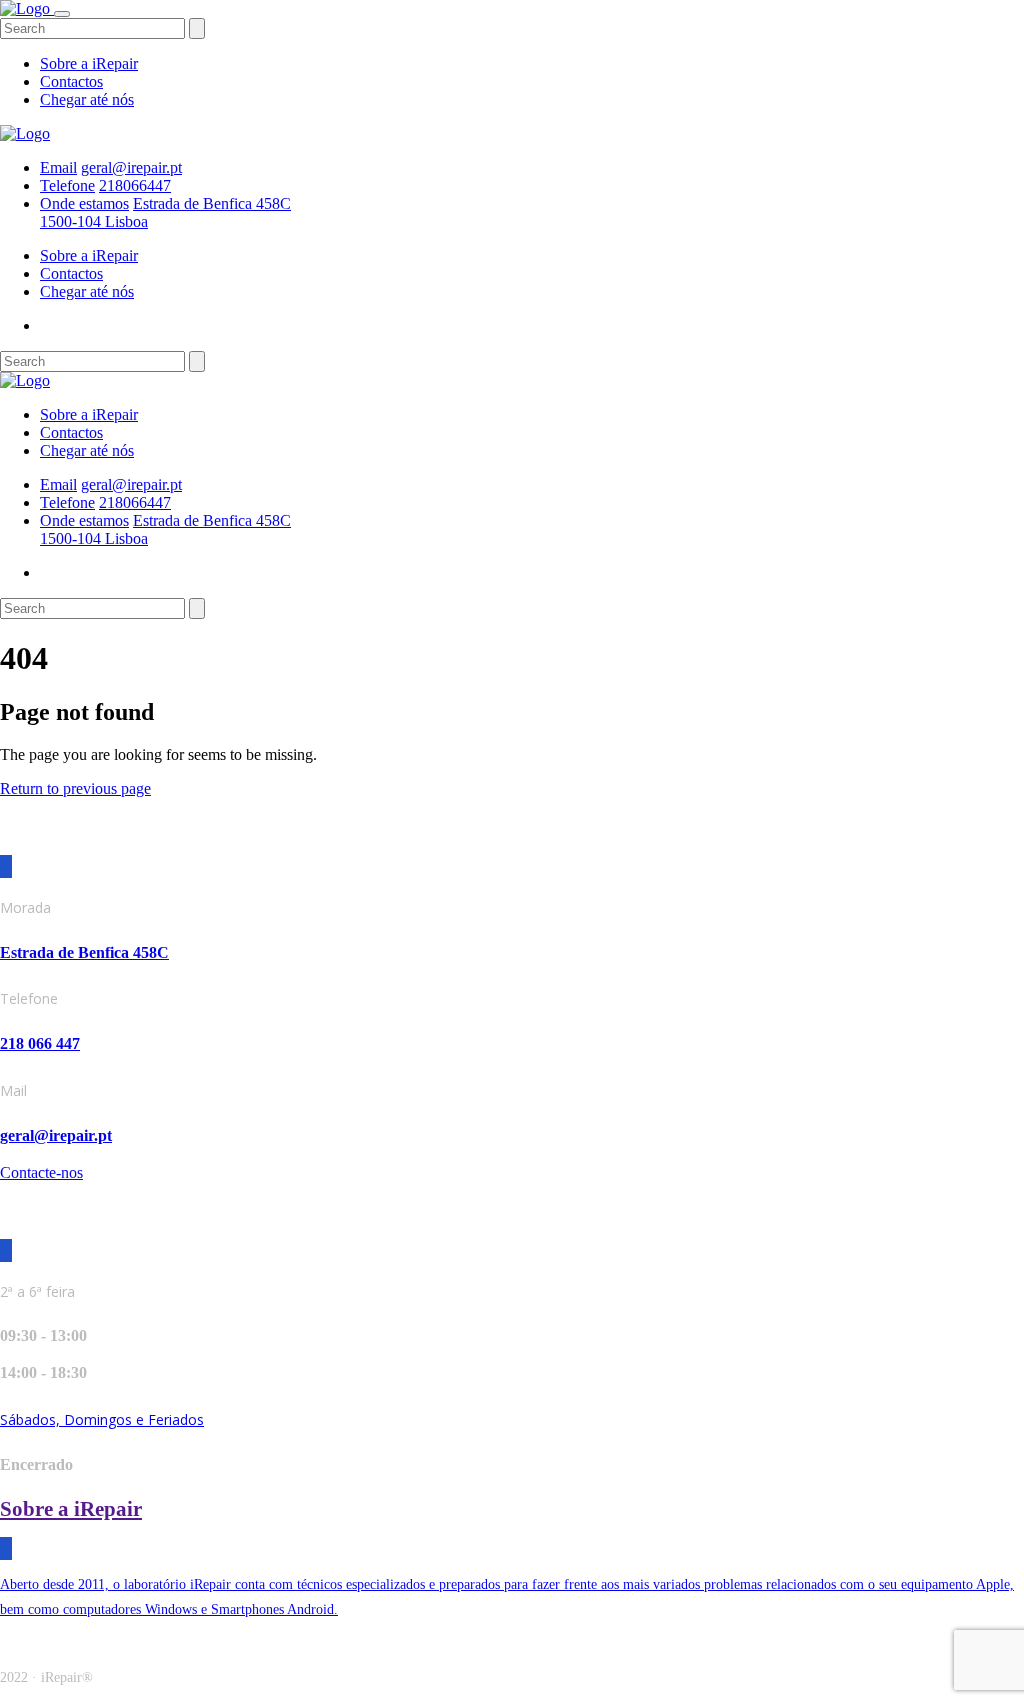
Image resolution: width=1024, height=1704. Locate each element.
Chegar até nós (87, 99)
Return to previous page (75, 788)
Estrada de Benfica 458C (84, 952)
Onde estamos (84, 203)
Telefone (67, 185)
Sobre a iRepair (89, 63)
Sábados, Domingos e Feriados (102, 1419)
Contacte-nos (41, 1172)
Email (58, 167)
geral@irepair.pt (131, 167)
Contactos (71, 81)
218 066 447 (40, 1043)
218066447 (135, 185)
